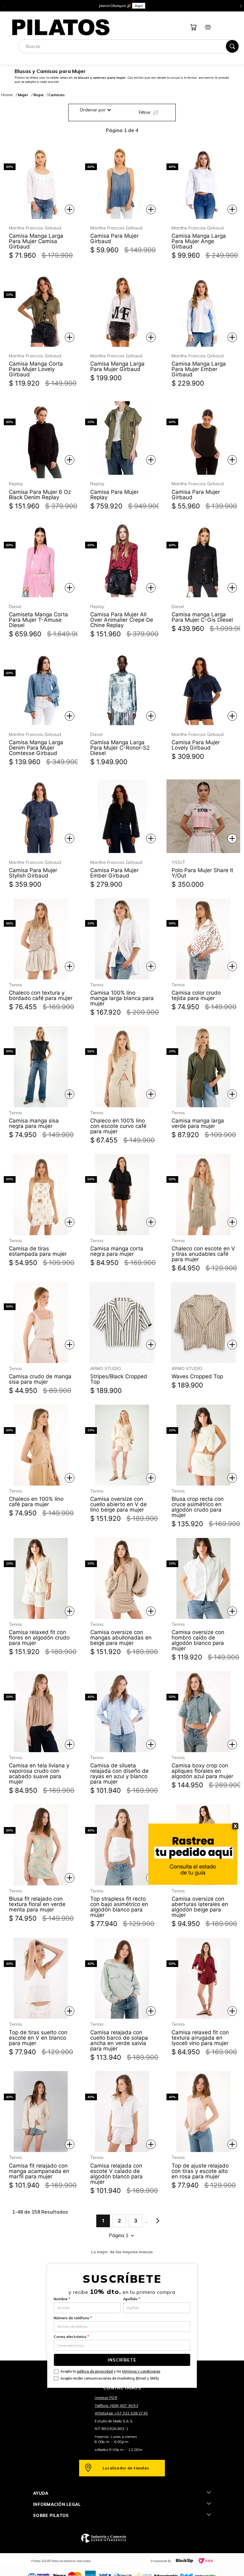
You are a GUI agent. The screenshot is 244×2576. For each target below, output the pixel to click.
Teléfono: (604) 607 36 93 (116, 2406)
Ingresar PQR (106, 2398)
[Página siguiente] (158, 2221)
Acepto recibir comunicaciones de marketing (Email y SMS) (110, 2378)
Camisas (57, 95)
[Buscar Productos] (232, 46)
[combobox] (129, 46)
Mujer (23, 95)
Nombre (62, 2299)
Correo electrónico (71, 2337)
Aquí (148, 6)
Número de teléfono (73, 2318)
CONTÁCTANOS (122, 2388)
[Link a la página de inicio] (7, 95)
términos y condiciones (141, 2371)
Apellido (132, 2299)
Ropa (38, 95)
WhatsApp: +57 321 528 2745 (121, 2413)
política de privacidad (95, 2371)
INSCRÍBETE (122, 2360)
